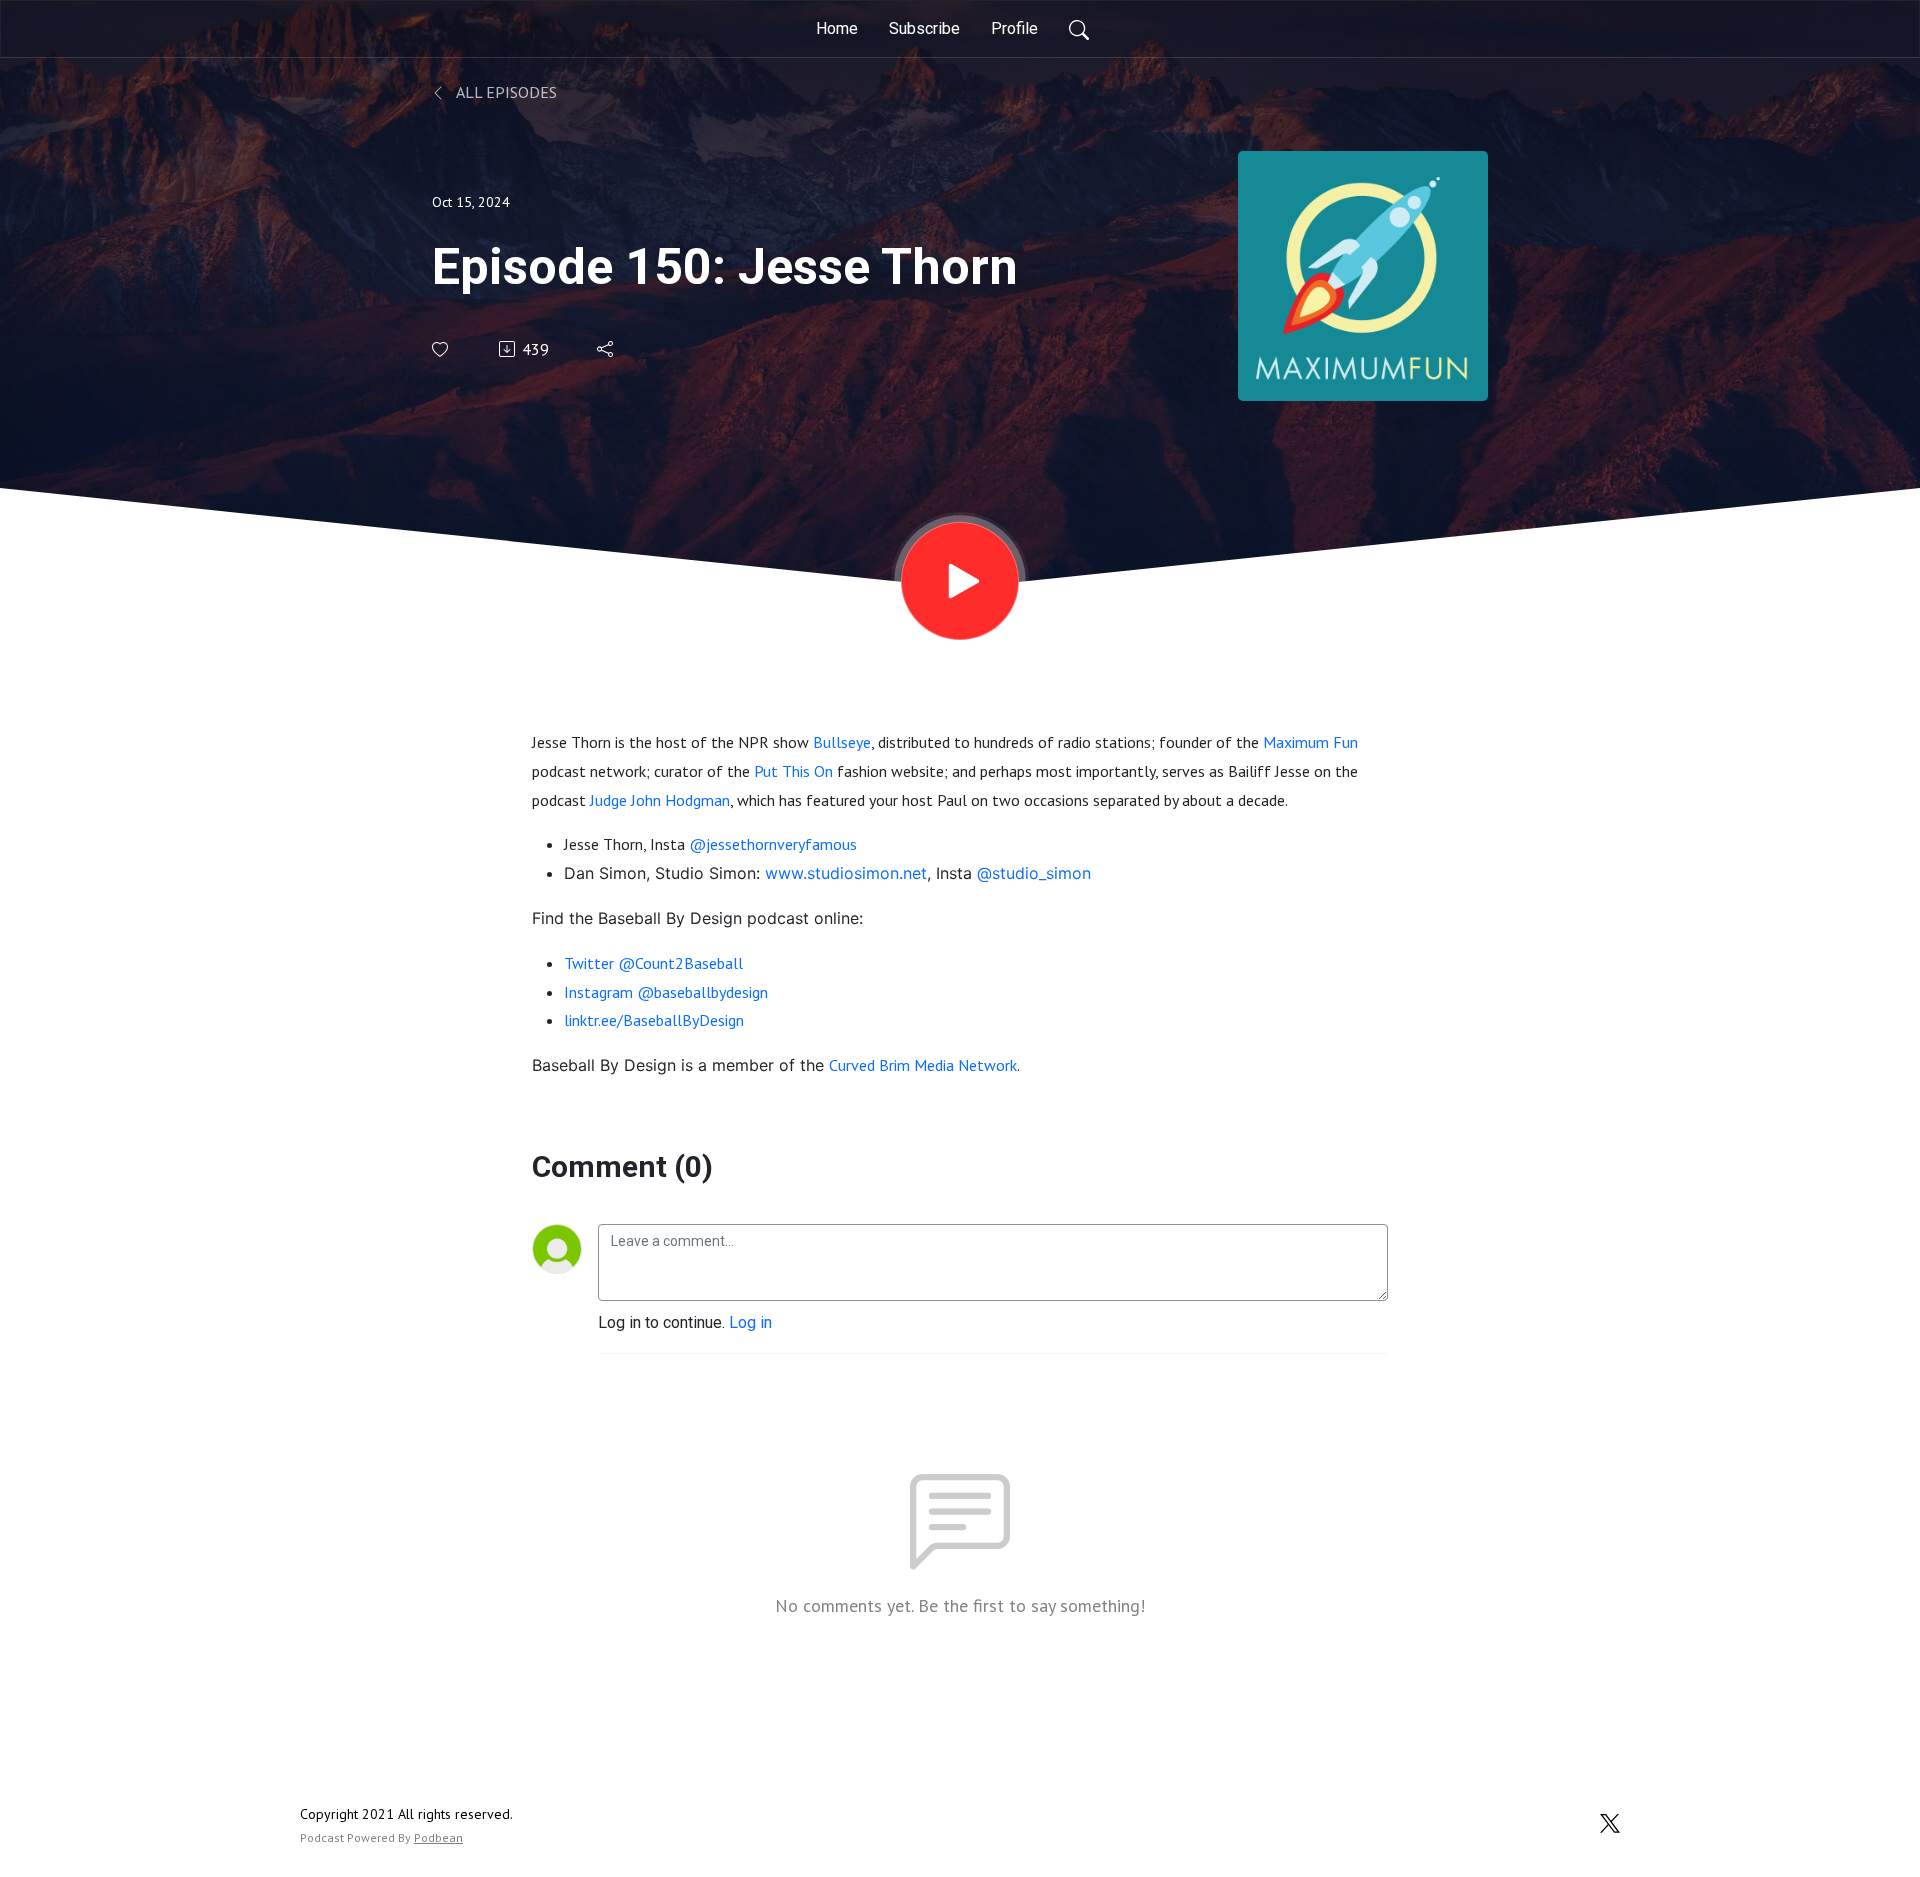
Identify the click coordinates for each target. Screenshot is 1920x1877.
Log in (750, 1322)
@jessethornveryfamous (773, 844)
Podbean (438, 1837)
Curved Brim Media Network (923, 1065)
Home (837, 28)
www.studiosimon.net (846, 873)
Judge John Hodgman (660, 800)
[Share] (606, 349)
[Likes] (441, 349)
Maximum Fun (1310, 742)
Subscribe (924, 28)
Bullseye (842, 742)
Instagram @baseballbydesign (666, 992)
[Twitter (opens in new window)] (1610, 1821)
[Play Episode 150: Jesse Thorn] (960, 581)
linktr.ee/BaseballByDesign (654, 1020)
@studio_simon (1034, 873)
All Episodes (505, 92)
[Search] (1079, 29)
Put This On (793, 771)
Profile (1014, 28)
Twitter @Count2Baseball (653, 963)
